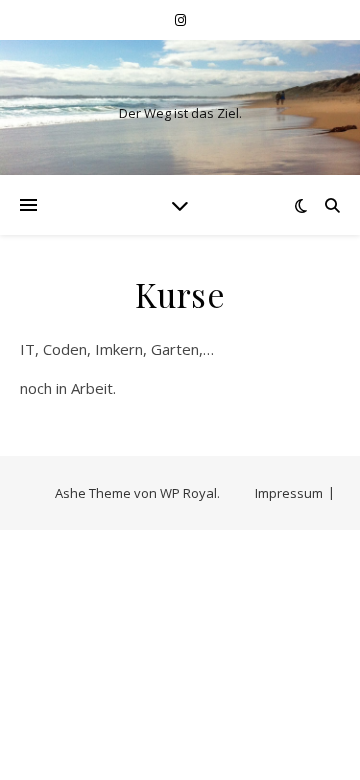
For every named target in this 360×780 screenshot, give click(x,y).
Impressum (289, 493)
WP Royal (188, 493)
